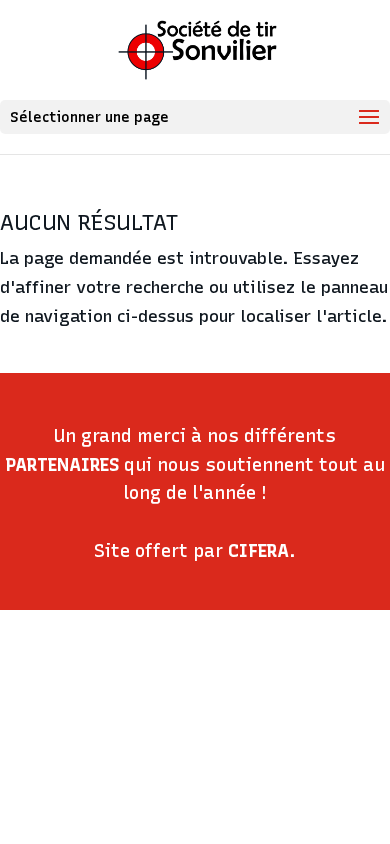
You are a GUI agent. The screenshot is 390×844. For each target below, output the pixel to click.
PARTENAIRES (62, 465)
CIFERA (258, 551)
